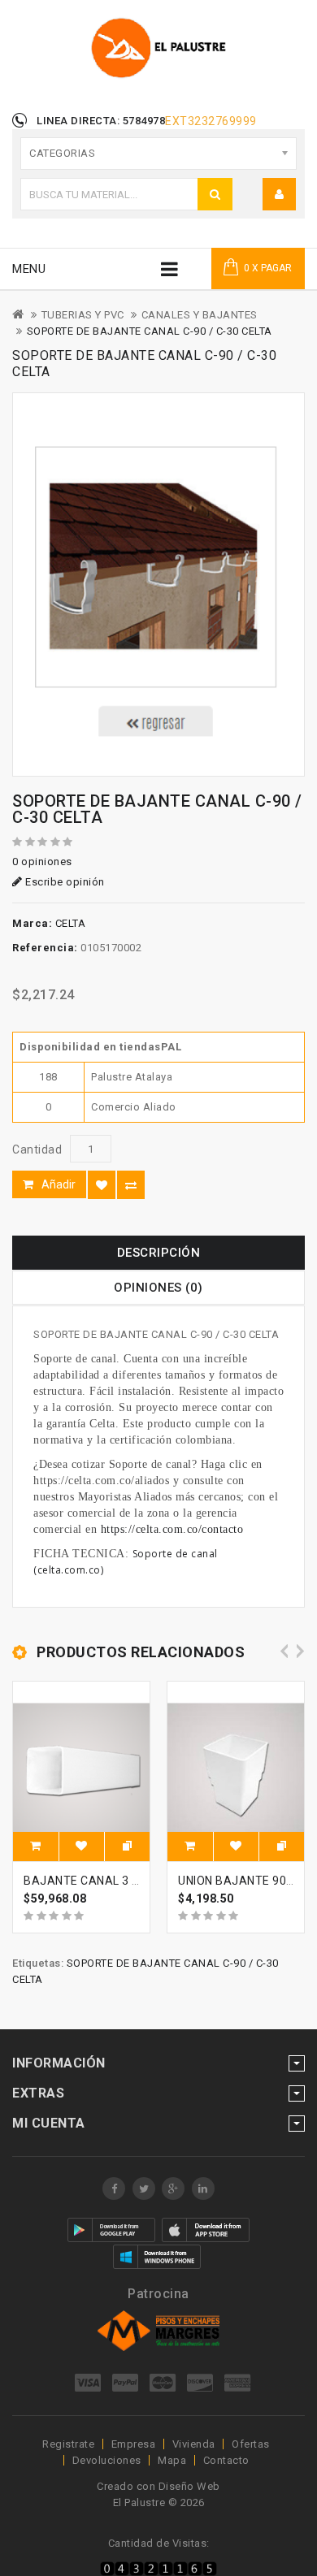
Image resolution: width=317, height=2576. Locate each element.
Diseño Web (189, 2486)
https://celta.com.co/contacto (172, 1529)
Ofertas (251, 2444)
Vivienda (194, 2444)
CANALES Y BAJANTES (200, 315)
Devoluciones (107, 2460)
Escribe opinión (64, 882)
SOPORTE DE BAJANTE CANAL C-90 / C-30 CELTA (150, 331)
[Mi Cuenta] (280, 194)
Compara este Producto (131, 1185)
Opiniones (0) (158, 1288)
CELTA (71, 923)
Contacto (226, 2460)
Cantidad (37, 1149)
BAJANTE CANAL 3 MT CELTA (105, 1881)
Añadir (59, 1184)
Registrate (68, 2444)
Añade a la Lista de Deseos (102, 1185)
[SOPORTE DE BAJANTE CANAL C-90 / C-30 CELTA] (158, 584)
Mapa (172, 2460)
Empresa (134, 2444)
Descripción (159, 1253)
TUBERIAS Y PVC (83, 315)
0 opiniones (42, 862)
